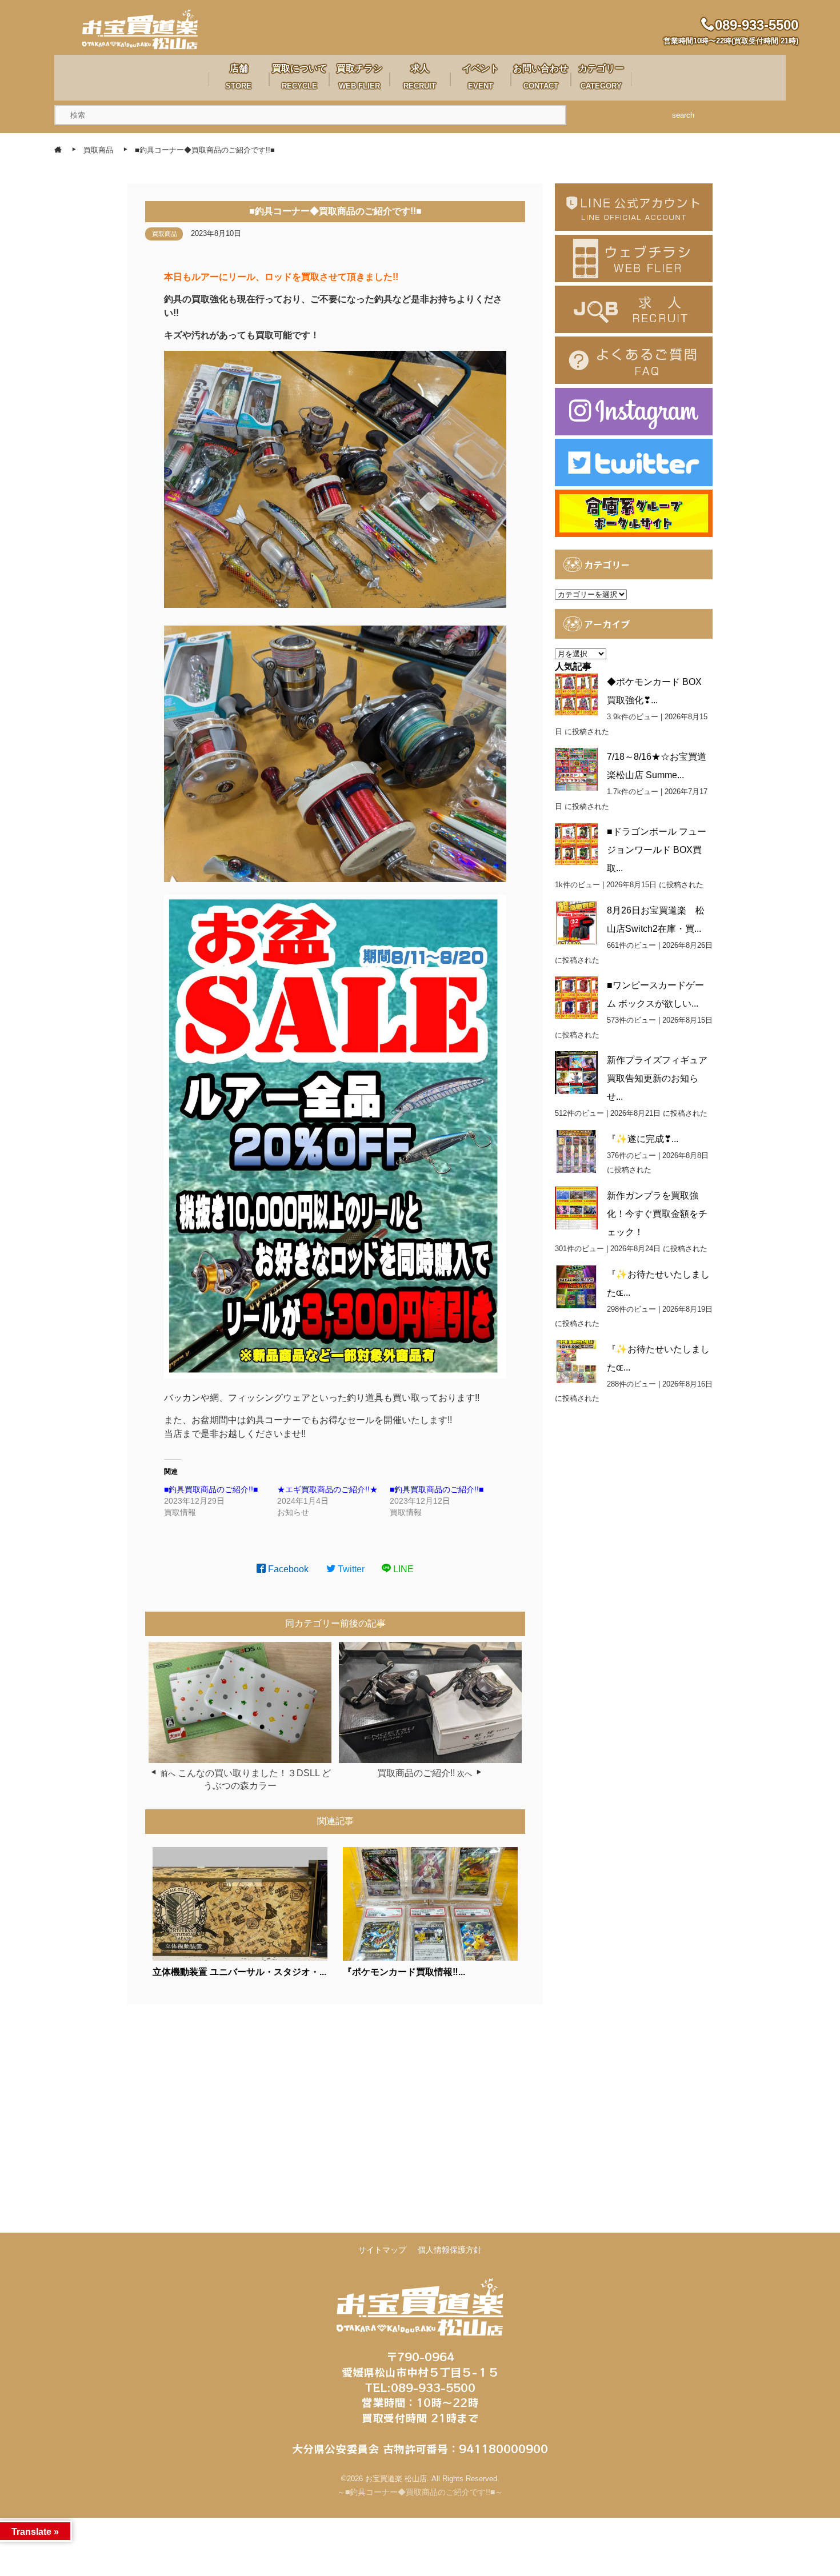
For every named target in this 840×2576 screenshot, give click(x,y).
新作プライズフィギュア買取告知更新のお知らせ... (657, 1078)
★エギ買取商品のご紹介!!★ (327, 1489)
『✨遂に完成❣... (643, 1139)
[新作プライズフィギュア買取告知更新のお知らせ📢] (576, 1073)
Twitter (350, 1569)
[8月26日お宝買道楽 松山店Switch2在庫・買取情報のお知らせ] (576, 923)
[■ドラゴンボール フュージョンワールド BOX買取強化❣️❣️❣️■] (576, 844)
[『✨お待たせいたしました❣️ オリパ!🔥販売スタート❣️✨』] (576, 1362)
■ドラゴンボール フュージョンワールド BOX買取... (657, 850)
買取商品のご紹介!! (416, 1773)
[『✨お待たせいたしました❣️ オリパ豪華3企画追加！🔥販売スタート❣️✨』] (576, 1287)
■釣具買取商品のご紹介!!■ (211, 1489)
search (683, 115)
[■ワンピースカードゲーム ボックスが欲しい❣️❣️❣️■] (576, 998)
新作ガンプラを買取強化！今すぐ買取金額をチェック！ (657, 1214)
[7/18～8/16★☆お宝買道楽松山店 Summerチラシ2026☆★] (576, 769)
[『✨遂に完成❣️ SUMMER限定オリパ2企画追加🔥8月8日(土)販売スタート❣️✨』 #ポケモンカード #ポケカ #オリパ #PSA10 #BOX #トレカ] (576, 1151)
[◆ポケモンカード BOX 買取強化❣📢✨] (576, 694)
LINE (402, 1569)
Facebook (287, 1569)
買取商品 (165, 234)
